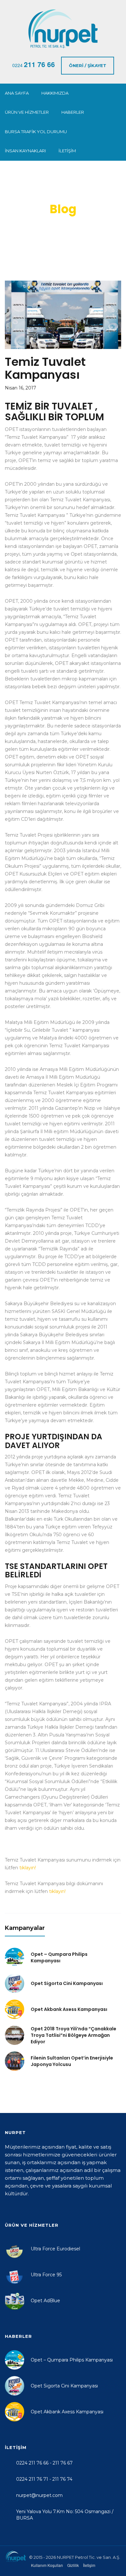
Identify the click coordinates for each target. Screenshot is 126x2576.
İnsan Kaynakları (25, 151)
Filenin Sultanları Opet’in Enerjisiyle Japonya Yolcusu (72, 2061)
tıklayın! (28, 1868)
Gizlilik (73, 2565)
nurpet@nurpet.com (39, 2495)
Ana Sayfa (17, 93)
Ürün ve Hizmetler (27, 112)
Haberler (73, 112)
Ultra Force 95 (46, 2275)
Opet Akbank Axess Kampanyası (69, 2009)
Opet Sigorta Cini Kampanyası (67, 1983)
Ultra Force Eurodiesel (55, 2249)
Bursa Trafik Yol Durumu (36, 132)
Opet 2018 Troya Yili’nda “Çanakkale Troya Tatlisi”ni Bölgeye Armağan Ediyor (73, 2035)
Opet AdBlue (45, 2301)
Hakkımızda (55, 93)
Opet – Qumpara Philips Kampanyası (59, 1957)
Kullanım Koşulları (47, 2565)
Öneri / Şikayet (88, 65)
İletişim (67, 151)
